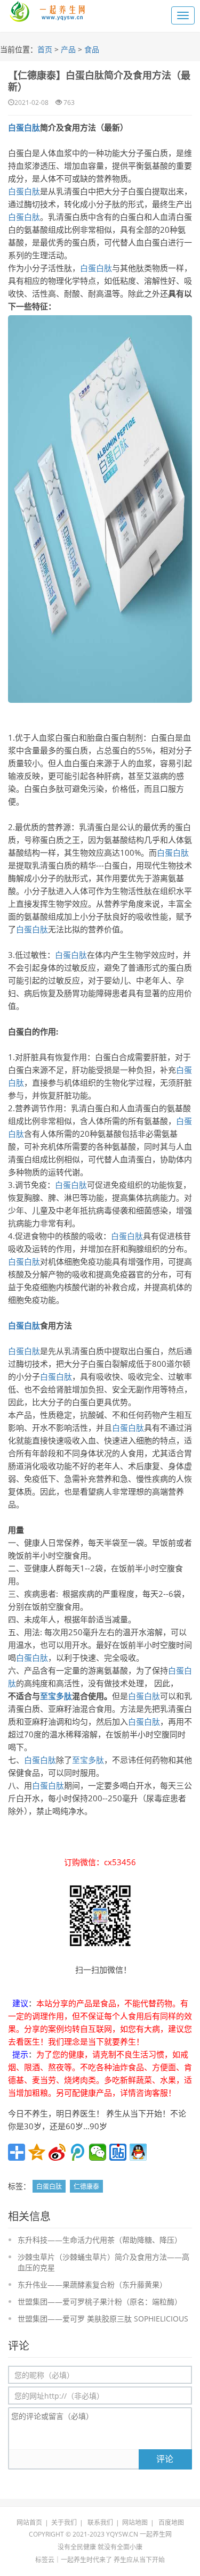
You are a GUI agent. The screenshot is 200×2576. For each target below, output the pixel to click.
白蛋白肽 (24, 127)
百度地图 (171, 2522)
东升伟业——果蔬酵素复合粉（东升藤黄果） (92, 2284)
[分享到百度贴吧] (118, 2152)
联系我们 (100, 2522)
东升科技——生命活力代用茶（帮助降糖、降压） (100, 2240)
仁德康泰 (86, 2187)
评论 (165, 2459)
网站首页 (29, 2522)
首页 (45, 49)
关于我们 (64, 2522)
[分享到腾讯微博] (77, 2152)
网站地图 (135, 2522)
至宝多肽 (56, 1696)
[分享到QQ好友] (138, 2152)
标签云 (45, 2560)
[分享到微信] (98, 2152)
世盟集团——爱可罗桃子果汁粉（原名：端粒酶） (100, 2302)
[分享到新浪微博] (57, 2152)
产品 (68, 49)
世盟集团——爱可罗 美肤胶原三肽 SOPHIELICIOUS (103, 2319)
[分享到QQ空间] (37, 2152)
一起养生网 (156, 2534)
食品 (92, 49)
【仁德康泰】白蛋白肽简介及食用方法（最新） (99, 81)
